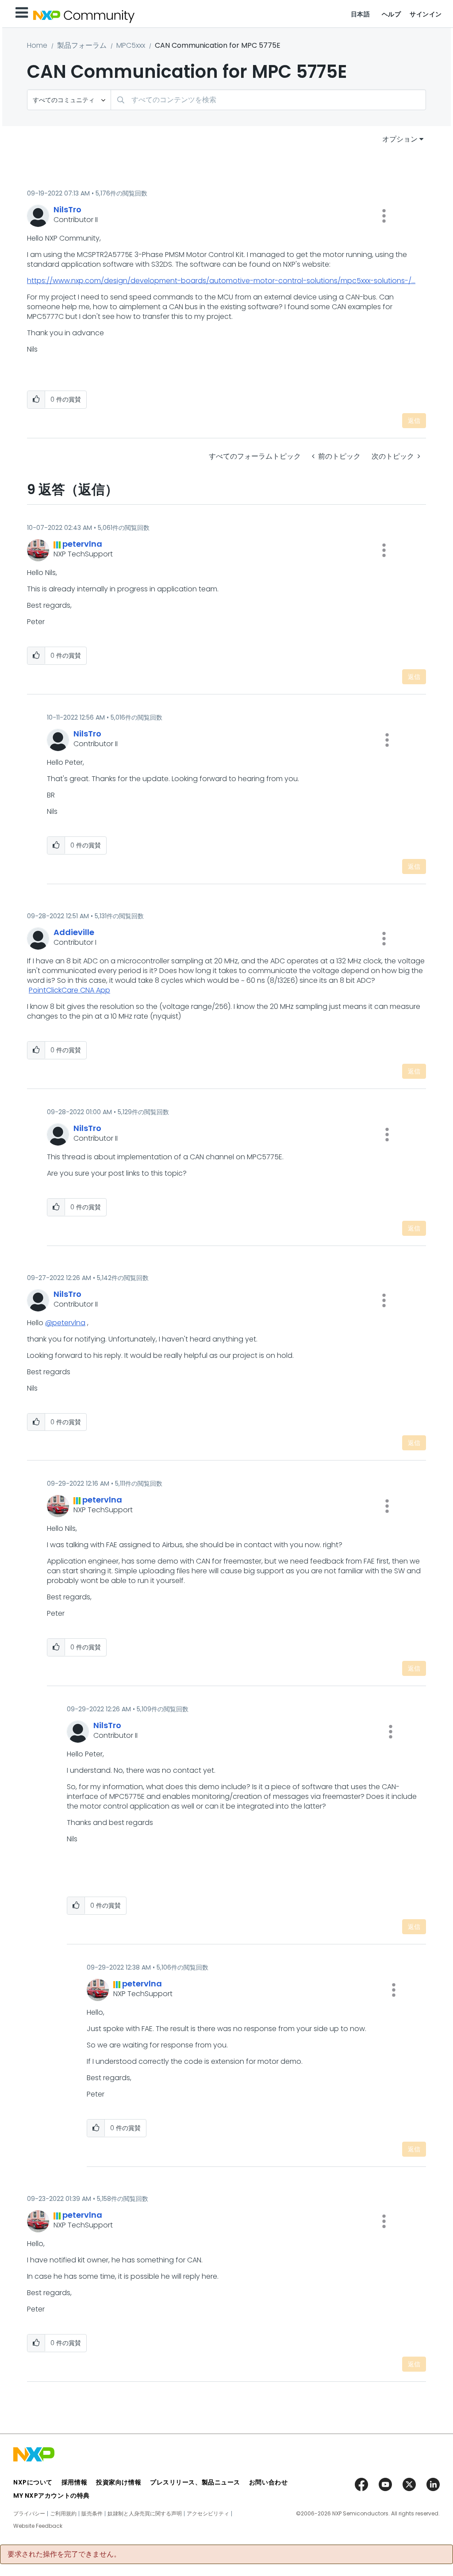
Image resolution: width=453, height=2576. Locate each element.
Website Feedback (38, 2526)
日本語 (361, 14)
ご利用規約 (63, 2514)
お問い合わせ (268, 2482)
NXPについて (33, 2482)
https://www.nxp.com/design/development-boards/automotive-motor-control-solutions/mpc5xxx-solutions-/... (221, 281)
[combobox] (268, 100)
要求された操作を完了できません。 (64, 2554)
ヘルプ (392, 14)
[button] (384, 216)
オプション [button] (400, 139)
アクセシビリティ (208, 2514)
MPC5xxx (131, 45)
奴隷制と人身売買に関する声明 (145, 2514)
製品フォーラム (82, 45)
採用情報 (74, 2482)
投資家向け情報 (119, 2482)
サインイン (426, 14)
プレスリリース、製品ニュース (195, 2482)
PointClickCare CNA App (69, 990)
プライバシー (29, 2514)
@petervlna (65, 1323)
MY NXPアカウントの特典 (52, 2495)
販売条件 (92, 2514)
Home (37, 45)
